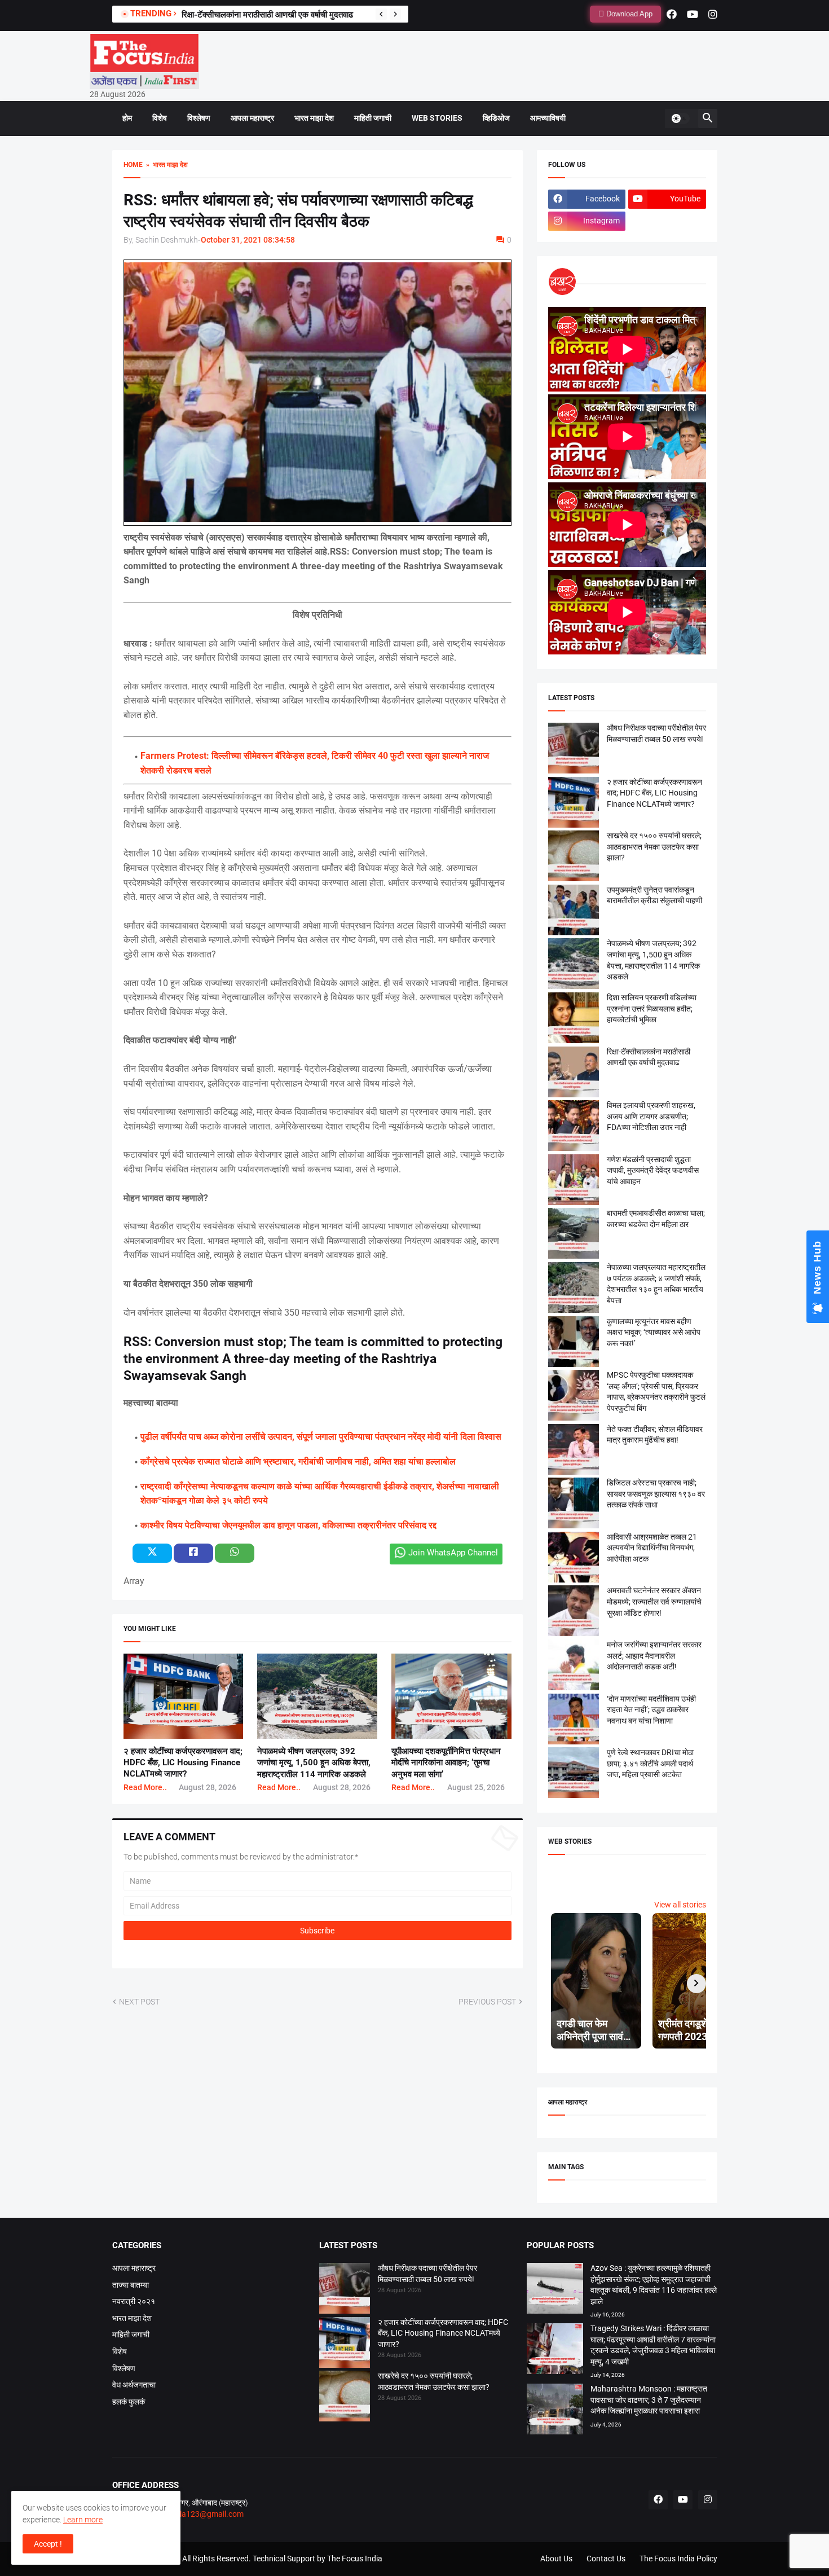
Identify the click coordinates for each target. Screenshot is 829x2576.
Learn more (83, 2520)
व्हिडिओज (496, 118)
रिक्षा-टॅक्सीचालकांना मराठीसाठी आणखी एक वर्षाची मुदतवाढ (267, 15)
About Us (556, 2559)
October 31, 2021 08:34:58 (248, 240)
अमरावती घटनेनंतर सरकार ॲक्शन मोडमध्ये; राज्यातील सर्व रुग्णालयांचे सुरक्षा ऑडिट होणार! (654, 1601)
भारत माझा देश (314, 118)
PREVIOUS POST (487, 2002)
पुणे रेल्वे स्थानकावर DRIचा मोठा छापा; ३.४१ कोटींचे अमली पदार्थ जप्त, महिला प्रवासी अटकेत (650, 1763)
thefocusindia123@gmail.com (190, 2514)
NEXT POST (139, 2002)
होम (127, 118)
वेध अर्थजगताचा (134, 2385)
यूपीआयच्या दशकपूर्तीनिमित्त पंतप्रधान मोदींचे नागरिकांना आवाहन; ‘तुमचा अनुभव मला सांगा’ (446, 1763)
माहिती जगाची (373, 118)
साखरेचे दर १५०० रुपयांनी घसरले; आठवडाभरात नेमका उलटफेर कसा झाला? (654, 847)
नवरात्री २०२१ (134, 2301)
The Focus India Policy (678, 2559)
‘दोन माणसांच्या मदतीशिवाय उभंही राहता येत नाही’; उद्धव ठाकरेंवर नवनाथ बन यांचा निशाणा (651, 1710)
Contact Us (606, 2559)
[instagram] (713, 14)
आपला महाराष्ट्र (252, 118)
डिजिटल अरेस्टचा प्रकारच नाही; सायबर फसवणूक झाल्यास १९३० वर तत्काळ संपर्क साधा (656, 1494)
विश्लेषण (199, 118)
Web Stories (437, 118)
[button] (680, 118)
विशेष (160, 118)
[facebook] (672, 14)
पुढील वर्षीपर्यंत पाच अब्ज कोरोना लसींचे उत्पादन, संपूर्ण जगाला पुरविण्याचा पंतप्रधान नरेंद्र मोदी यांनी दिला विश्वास (321, 1437)
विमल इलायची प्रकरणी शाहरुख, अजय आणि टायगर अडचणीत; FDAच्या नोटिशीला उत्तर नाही (651, 1116)
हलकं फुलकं (129, 2402)
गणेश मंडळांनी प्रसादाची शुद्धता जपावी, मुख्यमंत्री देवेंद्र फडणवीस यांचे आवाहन (653, 1170)
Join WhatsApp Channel (453, 1553)
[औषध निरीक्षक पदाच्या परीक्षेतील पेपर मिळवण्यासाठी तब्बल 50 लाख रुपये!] (345, 2290)
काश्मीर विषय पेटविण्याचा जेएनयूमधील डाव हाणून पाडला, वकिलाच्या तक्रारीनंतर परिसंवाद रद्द (288, 1525)
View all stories (680, 1905)
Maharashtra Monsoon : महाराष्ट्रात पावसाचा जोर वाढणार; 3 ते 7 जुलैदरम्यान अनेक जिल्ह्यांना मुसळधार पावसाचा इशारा (649, 2400)
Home (133, 165)
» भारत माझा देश (165, 165)
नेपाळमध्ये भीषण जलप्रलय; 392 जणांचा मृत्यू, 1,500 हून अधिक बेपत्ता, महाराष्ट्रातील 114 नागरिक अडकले (314, 1763)
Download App (628, 14)
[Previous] (381, 14)
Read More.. (145, 1787)
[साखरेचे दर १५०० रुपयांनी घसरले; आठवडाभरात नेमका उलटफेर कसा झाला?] (345, 2398)
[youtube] (693, 14)
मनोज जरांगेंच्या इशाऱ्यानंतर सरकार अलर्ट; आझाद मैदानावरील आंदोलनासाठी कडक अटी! (654, 1656)
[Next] (395, 14)
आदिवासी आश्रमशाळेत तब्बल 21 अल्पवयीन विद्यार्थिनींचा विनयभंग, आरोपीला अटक (652, 1548)
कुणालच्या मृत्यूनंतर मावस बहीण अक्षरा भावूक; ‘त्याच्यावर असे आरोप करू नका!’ (654, 1332)
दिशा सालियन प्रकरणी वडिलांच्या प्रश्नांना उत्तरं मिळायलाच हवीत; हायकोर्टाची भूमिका (652, 1008)
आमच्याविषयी (548, 118)
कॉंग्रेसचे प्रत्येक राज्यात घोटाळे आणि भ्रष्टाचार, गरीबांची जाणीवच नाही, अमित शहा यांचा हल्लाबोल (298, 1461)
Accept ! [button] (48, 2544)
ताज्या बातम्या (131, 2285)
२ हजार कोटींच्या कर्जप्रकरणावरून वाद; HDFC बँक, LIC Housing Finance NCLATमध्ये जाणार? (183, 1763)
